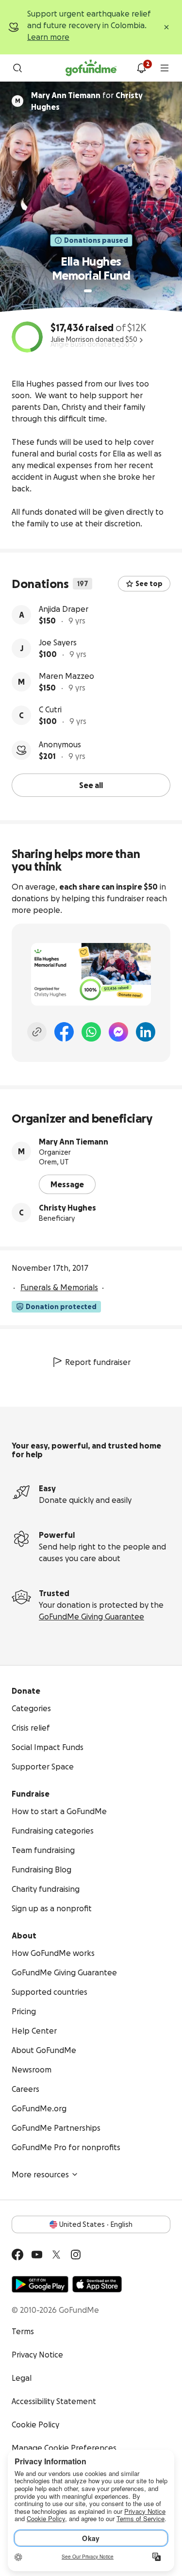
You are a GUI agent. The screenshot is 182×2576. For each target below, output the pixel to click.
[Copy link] (37, 1032)
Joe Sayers (58, 642)
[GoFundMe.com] (91, 68)
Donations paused (96, 240)
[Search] (17, 68)
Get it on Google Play (40, 2284)
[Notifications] (141, 68)
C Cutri (50, 709)
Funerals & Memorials (59, 1287)
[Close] (166, 27)
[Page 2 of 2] (97, 291)
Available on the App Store (97, 2284)
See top (149, 584)
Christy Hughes (67, 1208)
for (87, 101)
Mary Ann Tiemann (74, 1142)
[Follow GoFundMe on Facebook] (17, 2255)
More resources (40, 2174)
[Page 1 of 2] (88, 291)
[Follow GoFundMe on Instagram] (76, 2255)
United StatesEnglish (96, 2224)
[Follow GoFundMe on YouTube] (37, 2255)
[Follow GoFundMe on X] (56, 2255)
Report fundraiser (98, 1362)
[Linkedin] (146, 1032)
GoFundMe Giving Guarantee (91, 1616)
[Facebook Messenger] (118, 1032)
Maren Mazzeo (66, 676)
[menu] (165, 68)
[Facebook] (64, 1032)
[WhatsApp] (91, 1032)
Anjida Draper (64, 609)
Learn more (48, 37)
